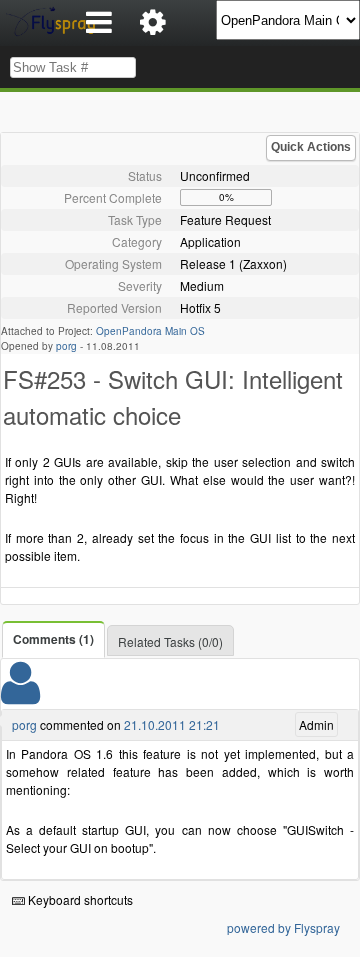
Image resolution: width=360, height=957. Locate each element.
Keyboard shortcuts (79, 899)
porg (66, 346)
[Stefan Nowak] (20, 695)
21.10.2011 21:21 (172, 724)
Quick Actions (311, 147)
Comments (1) (53, 639)
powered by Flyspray (283, 927)
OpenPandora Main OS (150, 331)
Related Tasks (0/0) (170, 641)
